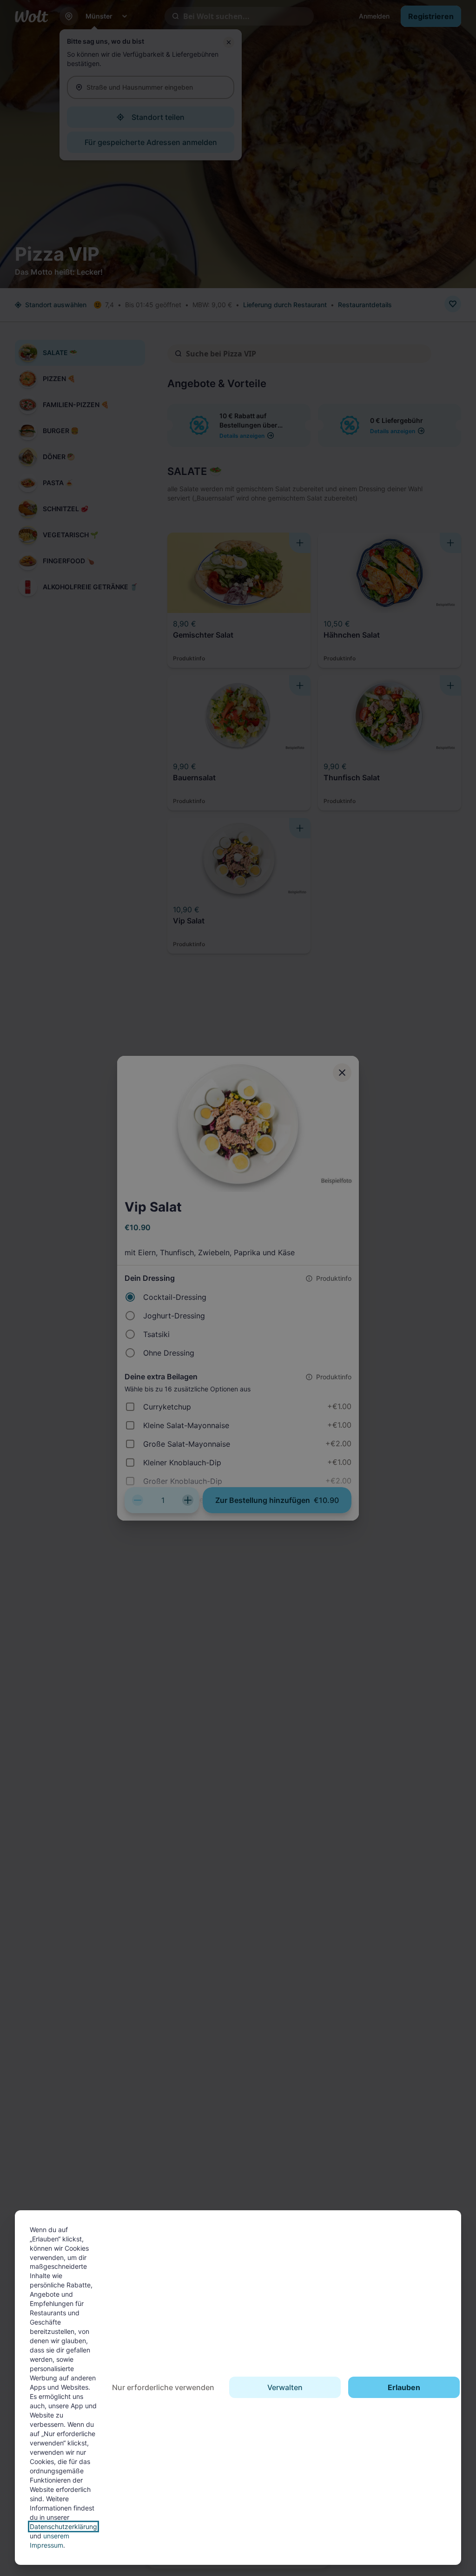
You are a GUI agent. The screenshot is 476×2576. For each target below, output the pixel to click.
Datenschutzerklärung (63, 2527)
